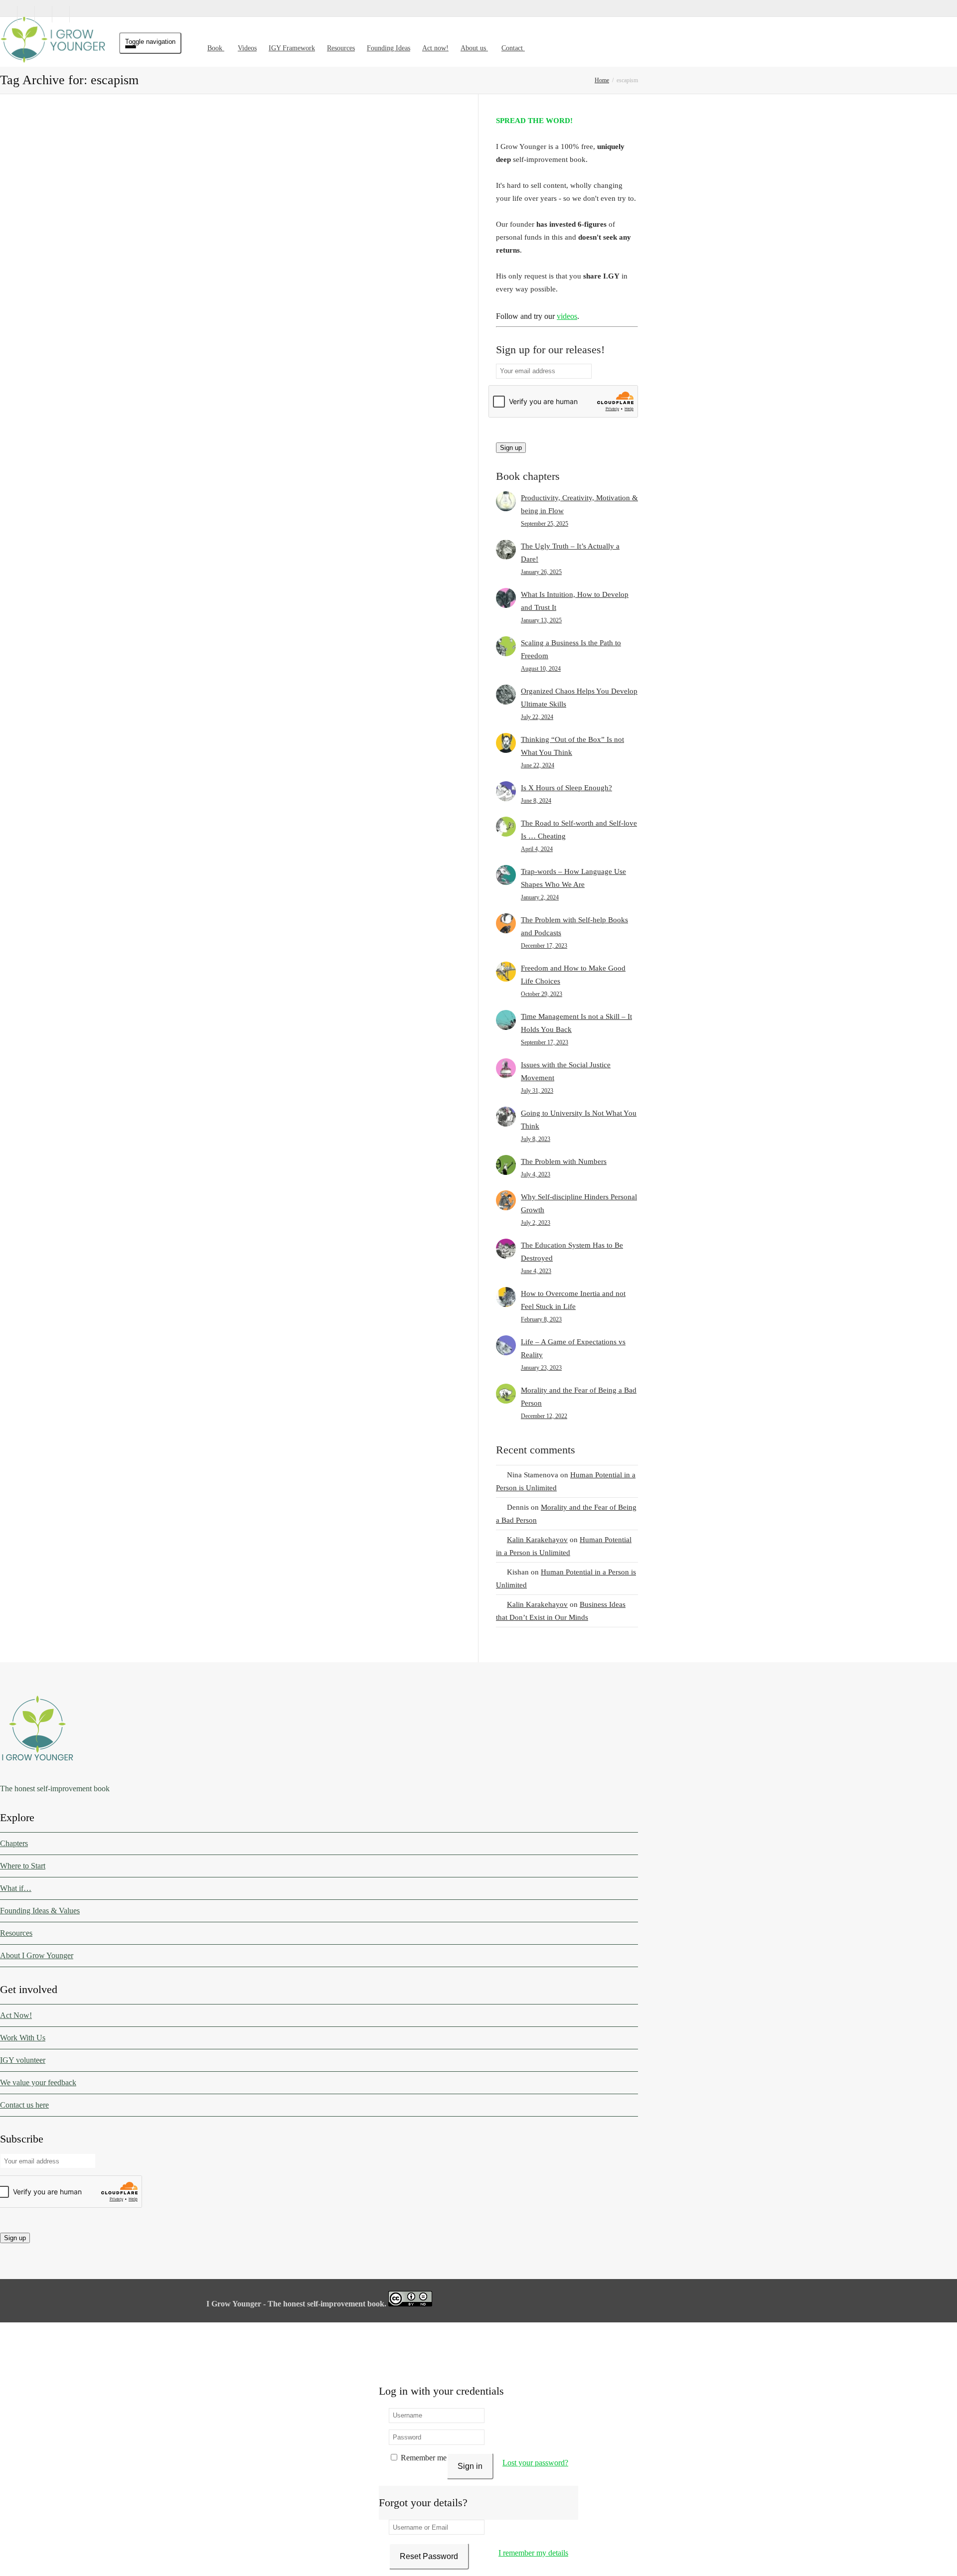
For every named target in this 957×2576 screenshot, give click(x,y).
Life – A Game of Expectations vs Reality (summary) (237, 240)
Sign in (470, 2466)
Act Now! (16, 2015)
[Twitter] (9, 14)
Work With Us (23, 2038)
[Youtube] (61, 14)
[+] (79, 205)
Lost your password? (535, 2463)
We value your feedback (38, 2082)
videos (567, 316)
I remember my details (533, 2553)
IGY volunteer (23, 2060)
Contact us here (24, 2105)
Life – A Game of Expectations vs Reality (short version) (78, 514)
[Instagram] (79, 14)
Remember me (423, 2458)
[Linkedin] (44, 14)
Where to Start (23, 1866)
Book (216, 48)
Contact (513, 48)
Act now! (435, 48)
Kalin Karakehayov (537, 1540)
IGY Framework (292, 48)
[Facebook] (26, 14)
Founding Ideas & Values (40, 1911)
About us (474, 48)
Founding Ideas (389, 48)
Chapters (14, 1843)
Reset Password (429, 2556)
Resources (341, 48)
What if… (16, 1888)
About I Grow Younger (37, 1955)
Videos (247, 48)
